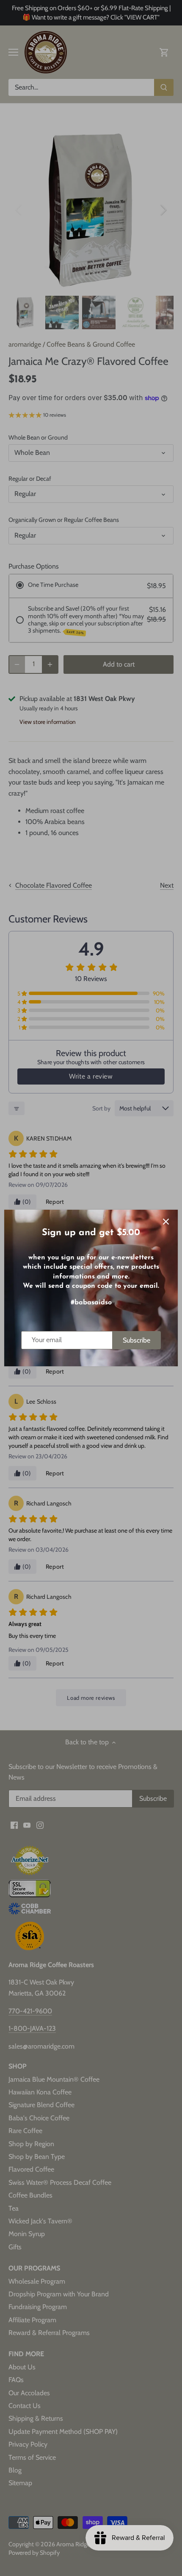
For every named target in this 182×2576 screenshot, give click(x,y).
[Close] (166, 1222)
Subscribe (136, 1340)
